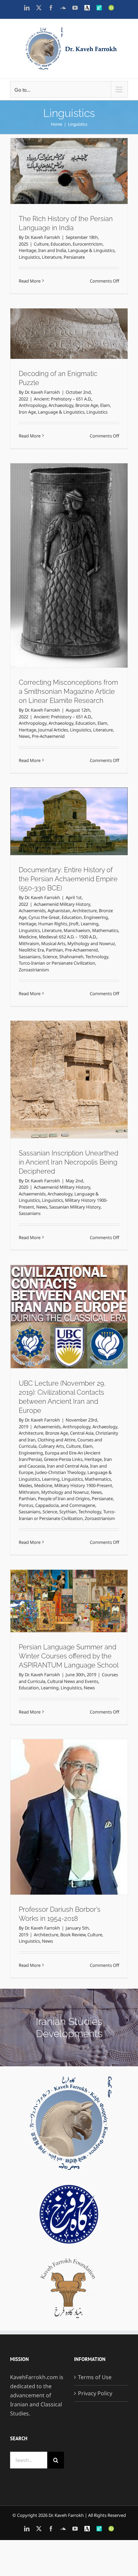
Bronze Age (87, 405)
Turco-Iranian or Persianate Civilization (57, 963)
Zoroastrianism (92, 812)
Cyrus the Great (44, 917)
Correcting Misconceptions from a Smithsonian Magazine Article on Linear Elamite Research (68, 691)
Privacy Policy (95, 2393)
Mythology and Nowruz (46, 790)
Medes (25, 1485)
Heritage (27, 250)
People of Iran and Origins (66, 1267)
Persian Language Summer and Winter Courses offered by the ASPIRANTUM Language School (69, 1656)
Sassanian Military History (75, 1207)
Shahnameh (40, 804)
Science (98, 797)
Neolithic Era (84, 790)
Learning (90, 924)
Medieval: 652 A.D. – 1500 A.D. (68, 937)
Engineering (96, 917)
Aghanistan (59, 911)
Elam (105, 405)
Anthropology (33, 405)
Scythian (70, 1282)
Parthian (107, 790)
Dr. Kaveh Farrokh (42, 237)
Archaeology (61, 405)
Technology (65, 804)
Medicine (28, 937)
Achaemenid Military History (62, 904)
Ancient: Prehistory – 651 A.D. (63, 399)
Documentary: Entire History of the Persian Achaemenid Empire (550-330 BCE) (68, 879)
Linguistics (29, 257)
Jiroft (74, 924)
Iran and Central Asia (67, 1466)
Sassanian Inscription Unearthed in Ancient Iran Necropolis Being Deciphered (68, 1162)
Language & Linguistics (91, 250)
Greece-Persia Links (63, 1459)
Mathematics (105, 930)
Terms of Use (95, 2377)
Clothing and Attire (56, 1440)
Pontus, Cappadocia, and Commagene (69, 1274)
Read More (30, 281)
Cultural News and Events (73, 1681)
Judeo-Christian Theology (60, 1472)
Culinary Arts (51, 1446)
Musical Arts (53, 943)
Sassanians (78, 797)
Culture (41, 244)
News (24, 736)
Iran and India (52, 250)
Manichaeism (77, 930)
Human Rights (53, 924)
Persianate (74, 257)
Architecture (85, 911)
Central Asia (82, 1433)
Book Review (73, 1935)
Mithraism (29, 943)
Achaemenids (32, 911)
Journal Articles (53, 730)
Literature (52, 257)
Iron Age (27, 412)
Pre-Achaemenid (48, 736)
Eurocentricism (88, 244)
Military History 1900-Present (83, 1485)
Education (61, 244)
